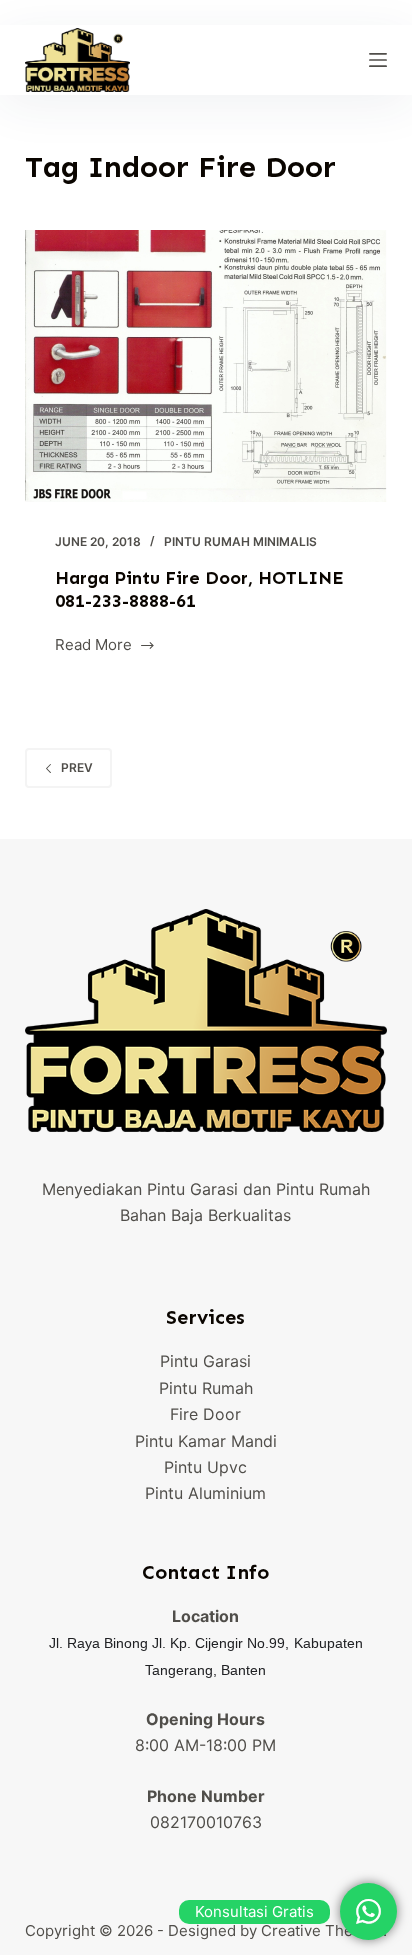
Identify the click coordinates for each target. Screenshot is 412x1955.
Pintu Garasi (205, 1361)
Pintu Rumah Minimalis (240, 541)
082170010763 (206, 1822)
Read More (93, 646)
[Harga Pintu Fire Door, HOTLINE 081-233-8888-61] (206, 366)
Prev (77, 767)
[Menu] (378, 60)
